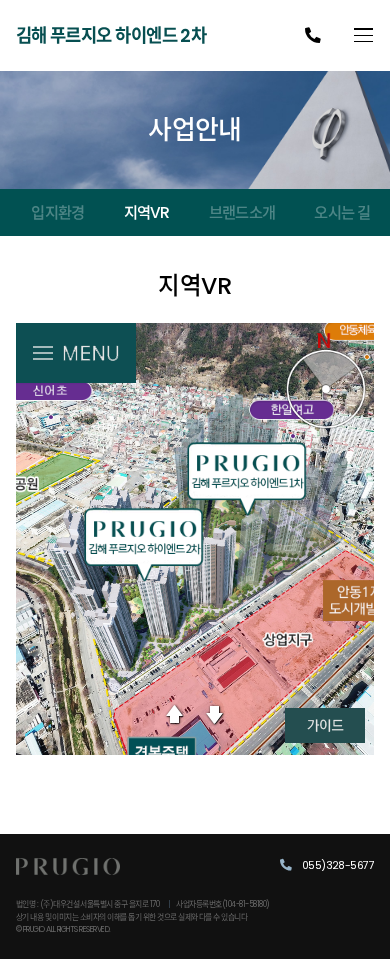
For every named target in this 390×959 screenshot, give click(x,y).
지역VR (147, 212)
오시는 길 (342, 212)
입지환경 (57, 212)
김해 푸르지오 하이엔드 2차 (111, 35)
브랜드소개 (242, 212)
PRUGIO (68, 878)
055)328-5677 (336, 865)
